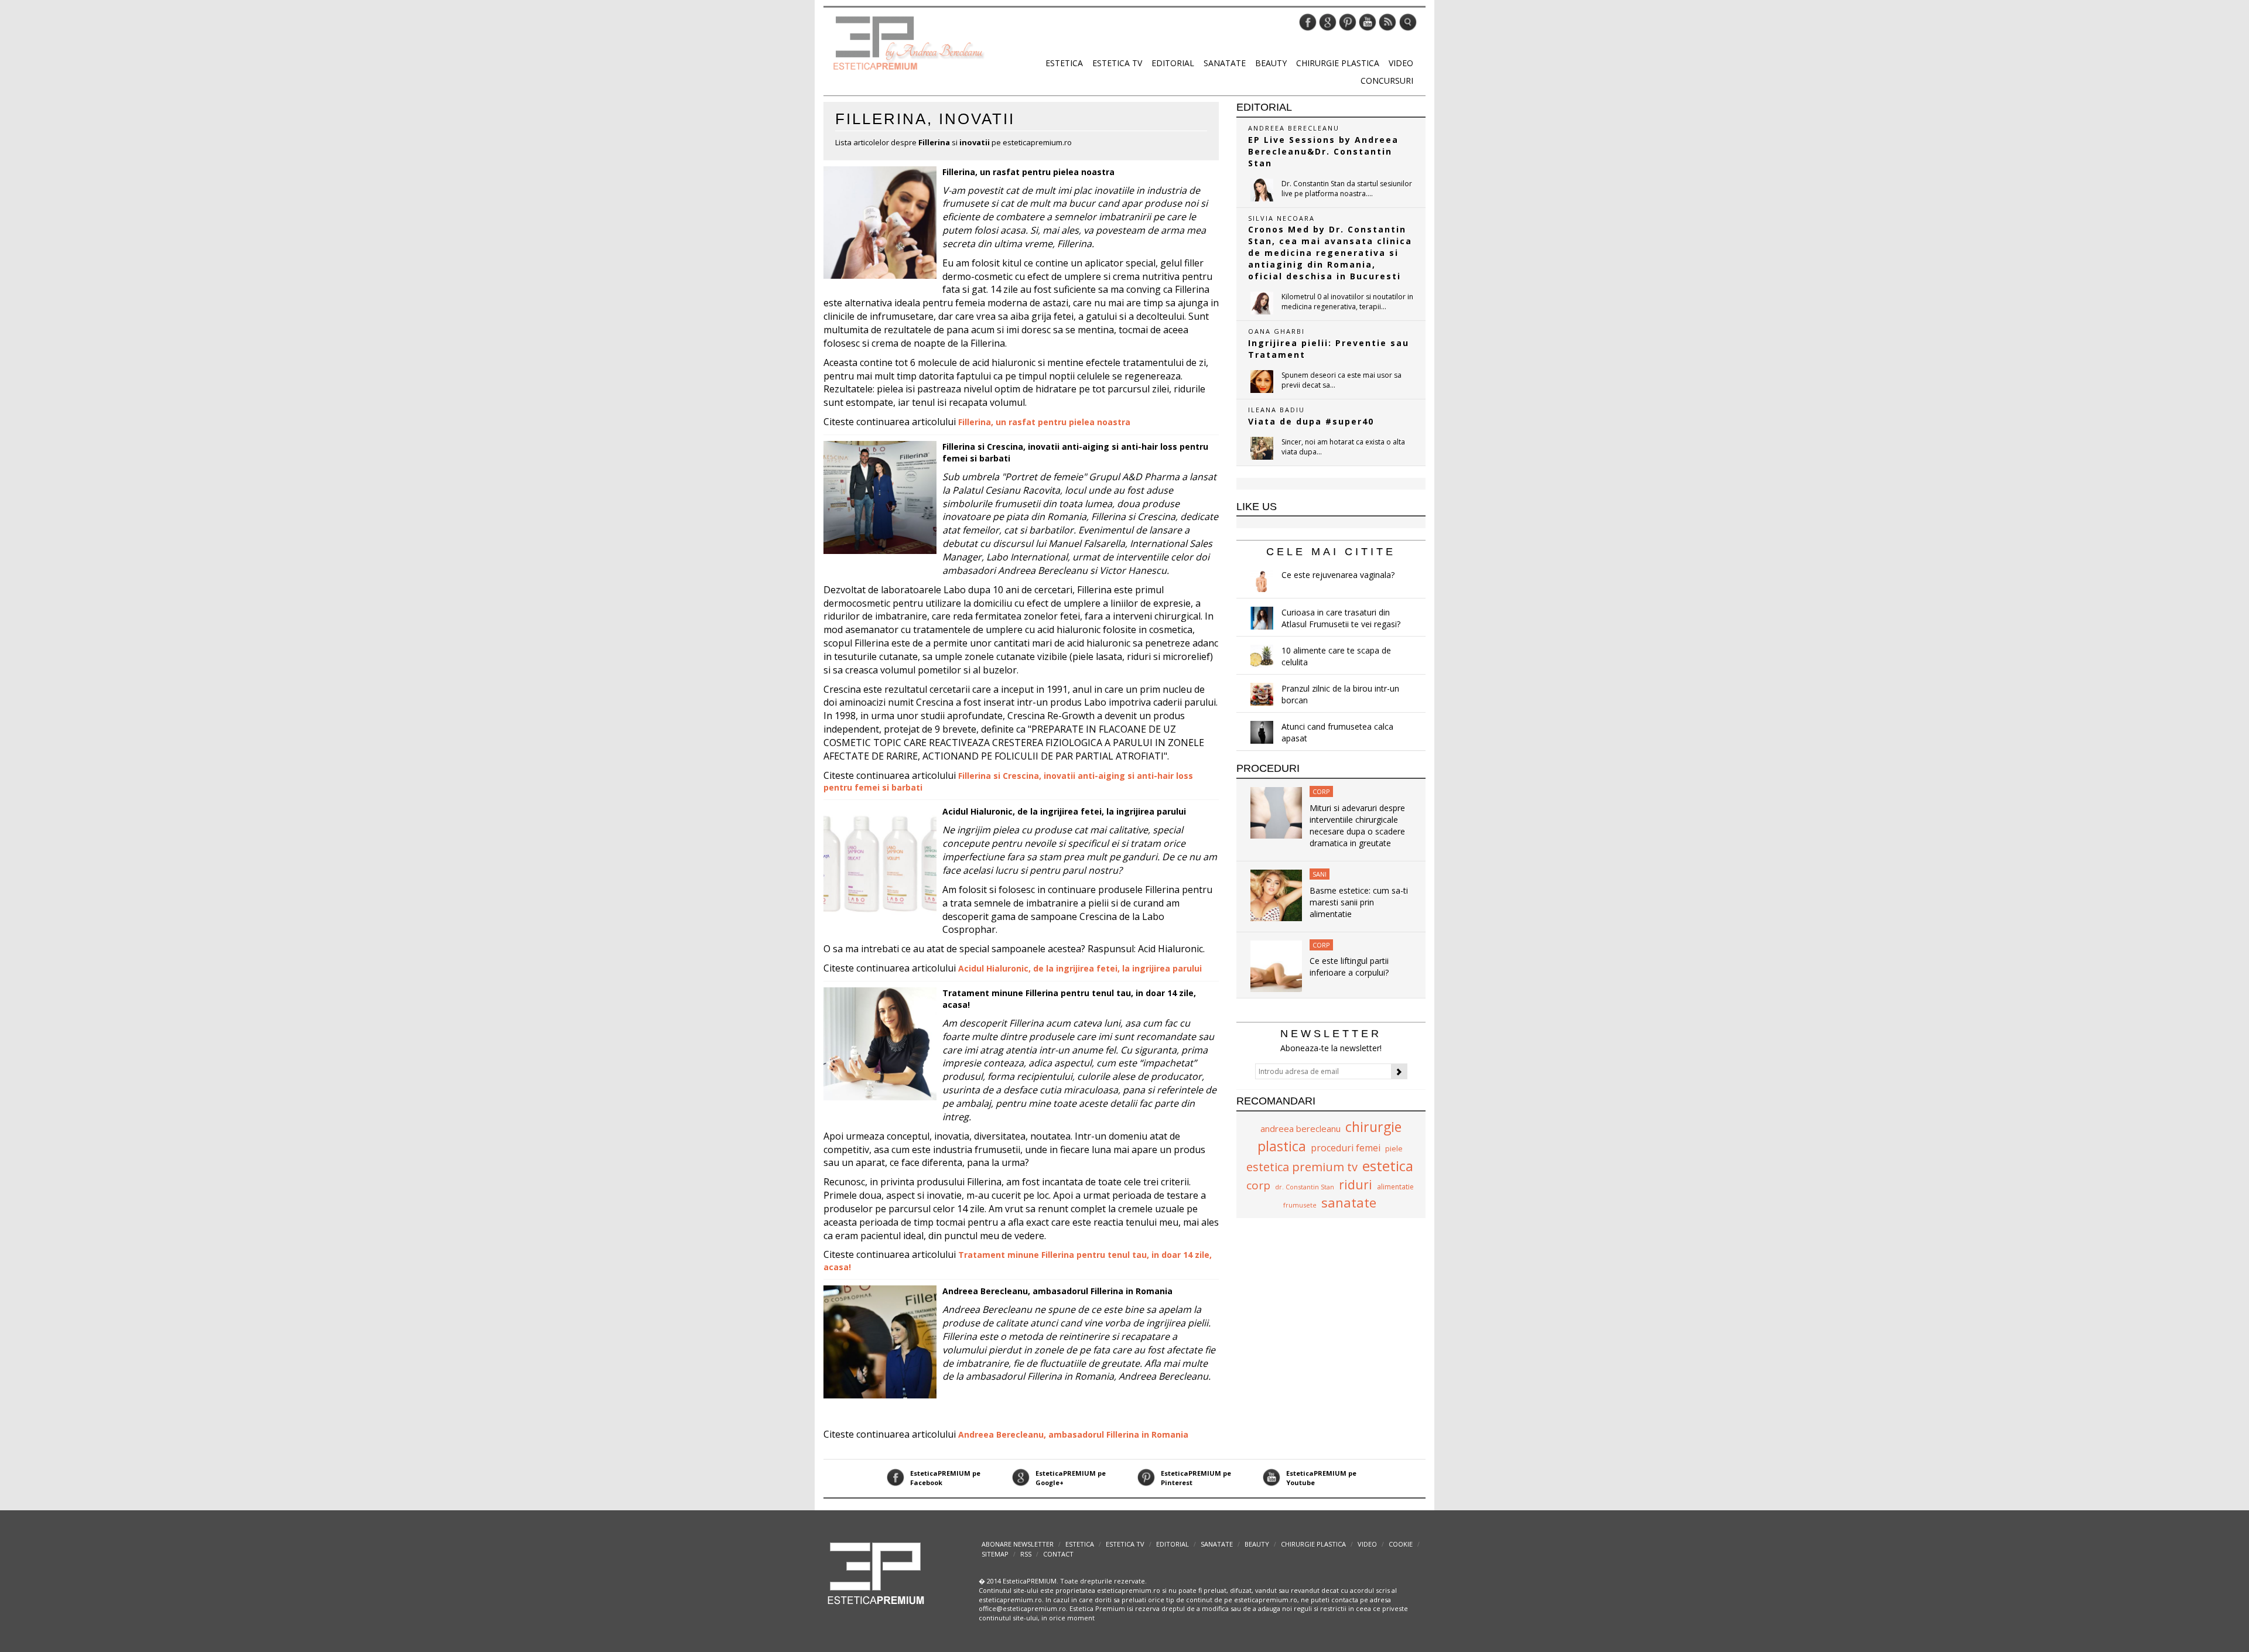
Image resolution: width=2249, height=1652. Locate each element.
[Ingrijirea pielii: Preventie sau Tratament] (1262, 382)
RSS (1026, 1554)
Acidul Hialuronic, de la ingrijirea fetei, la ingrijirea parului (1064, 811)
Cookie (1401, 1544)
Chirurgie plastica (1338, 63)
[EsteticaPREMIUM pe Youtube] (1368, 21)
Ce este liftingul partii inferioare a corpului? (1349, 967)
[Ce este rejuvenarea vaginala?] (1262, 581)
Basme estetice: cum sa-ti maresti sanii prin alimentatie (1359, 902)
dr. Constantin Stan (1305, 1187)
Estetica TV (1117, 63)
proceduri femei (1346, 1148)
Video (1401, 63)
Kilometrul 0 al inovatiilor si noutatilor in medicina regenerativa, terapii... (1347, 302)
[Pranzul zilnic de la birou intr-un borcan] (1262, 694)
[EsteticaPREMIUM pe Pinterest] (1348, 21)
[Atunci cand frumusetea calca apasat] (1262, 732)
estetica (1388, 1166)
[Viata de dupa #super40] (1262, 448)
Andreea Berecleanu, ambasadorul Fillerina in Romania (1057, 1291)
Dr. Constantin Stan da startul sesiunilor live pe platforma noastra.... (1347, 189)
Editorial (1173, 63)
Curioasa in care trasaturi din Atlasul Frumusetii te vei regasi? (1341, 618)
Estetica (1064, 63)
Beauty (1271, 63)
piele (1394, 1148)
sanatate (1349, 1202)
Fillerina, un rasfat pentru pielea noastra (1028, 172)
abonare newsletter (1018, 1544)
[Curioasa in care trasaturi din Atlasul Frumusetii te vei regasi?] (1262, 618)
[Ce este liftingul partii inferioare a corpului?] (1276, 965)
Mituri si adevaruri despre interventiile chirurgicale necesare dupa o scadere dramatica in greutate (1357, 825)
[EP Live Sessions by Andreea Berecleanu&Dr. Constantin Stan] (1262, 190)
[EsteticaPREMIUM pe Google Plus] (1328, 21)
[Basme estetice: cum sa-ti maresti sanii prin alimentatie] (1276, 895)
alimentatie (1395, 1187)
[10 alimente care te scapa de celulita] (1262, 656)
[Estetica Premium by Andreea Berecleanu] (876, 1573)
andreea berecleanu (1300, 1128)
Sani (1320, 874)
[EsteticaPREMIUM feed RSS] (1387, 21)
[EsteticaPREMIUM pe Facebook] (1308, 21)
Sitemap (995, 1554)
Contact (1058, 1554)
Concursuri (1387, 81)
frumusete (1300, 1205)
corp (1258, 1185)
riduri (1356, 1185)
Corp (1321, 791)
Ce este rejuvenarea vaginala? (1338, 575)
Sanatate (1225, 63)
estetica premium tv (1302, 1167)
